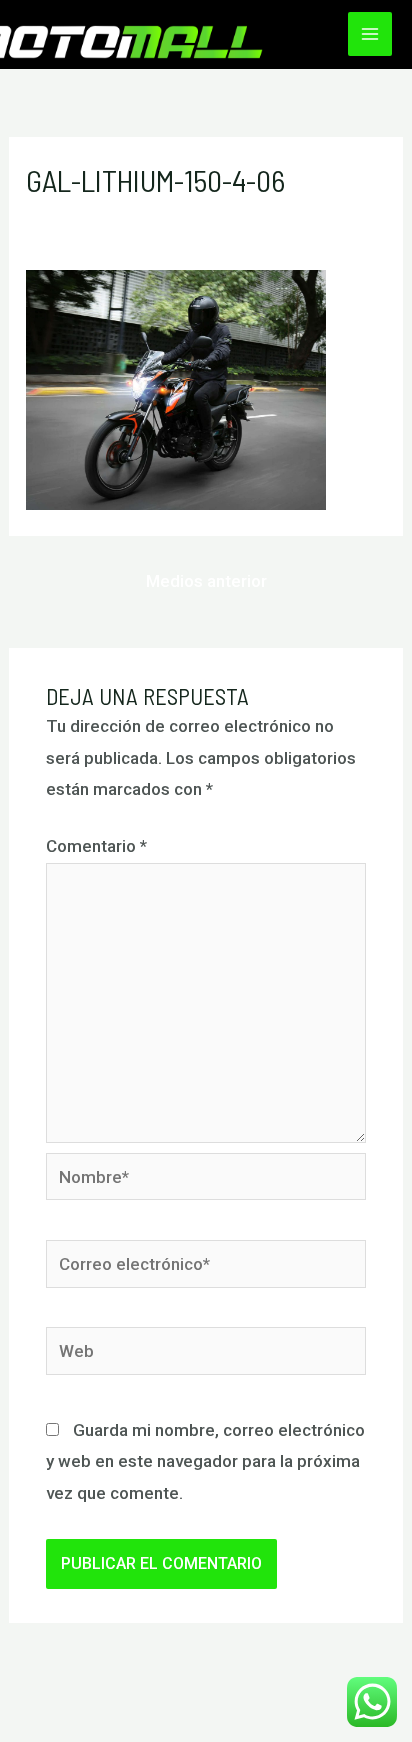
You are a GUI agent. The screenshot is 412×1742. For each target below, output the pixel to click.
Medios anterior (206, 581)
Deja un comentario (100, 216)
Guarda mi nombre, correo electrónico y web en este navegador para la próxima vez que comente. (205, 1461)
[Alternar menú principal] (370, 34)
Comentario (96, 846)
